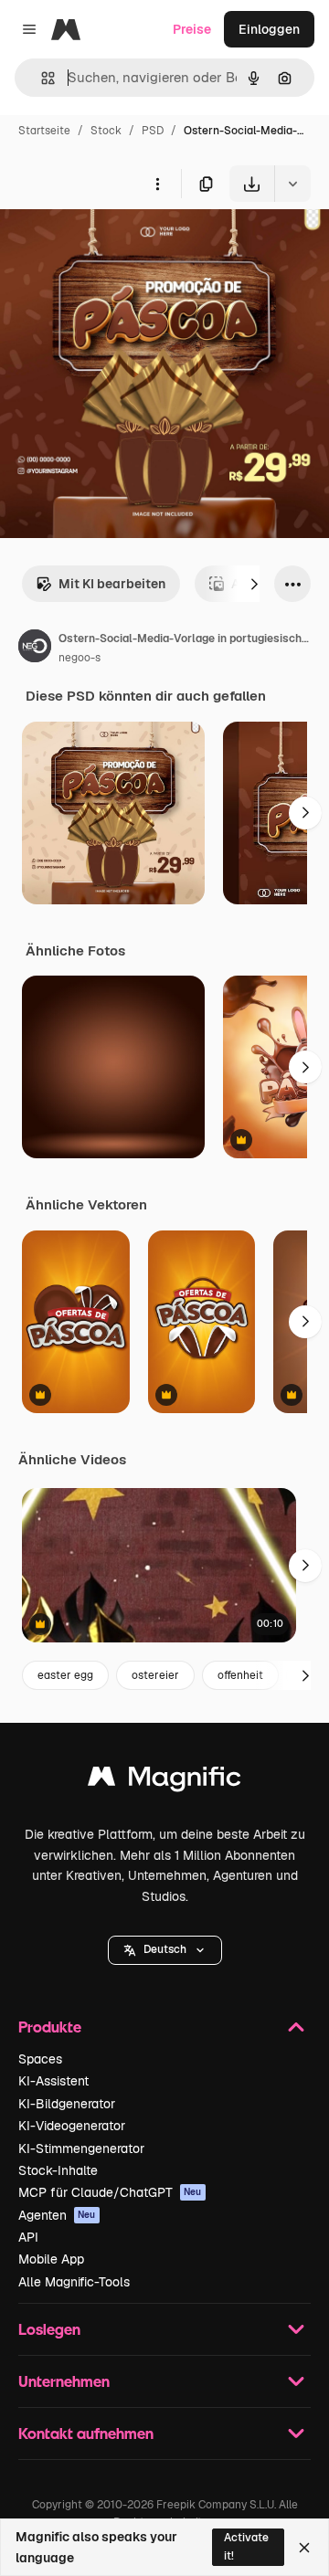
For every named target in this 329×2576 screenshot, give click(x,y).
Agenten (57, 2215)
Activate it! (246, 2546)
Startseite (44, 131)
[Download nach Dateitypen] (292, 184)
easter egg (65, 1675)
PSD (153, 131)
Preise (192, 29)
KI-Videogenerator (72, 2126)
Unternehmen (64, 2381)
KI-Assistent (53, 2081)
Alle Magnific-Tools (74, 2282)
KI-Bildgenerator (67, 2104)
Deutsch (165, 1949)
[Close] (304, 2548)
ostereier (155, 1675)
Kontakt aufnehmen (86, 2433)
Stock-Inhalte (58, 2170)
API (28, 2237)
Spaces (40, 2059)
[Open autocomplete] (41, 78)
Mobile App (51, 2259)
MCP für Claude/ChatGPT (110, 2192)
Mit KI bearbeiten (112, 584)
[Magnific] (164, 1781)
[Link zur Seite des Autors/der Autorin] (35, 649)
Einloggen (269, 29)
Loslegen (49, 2329)
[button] (165, 1950)
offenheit (240, 1675)
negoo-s (80, 658)
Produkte (50, 2027)
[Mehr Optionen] (157, 184)
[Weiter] (254, 584)
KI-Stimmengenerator (81, 2148)
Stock (106, 131)
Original (117, 244)
